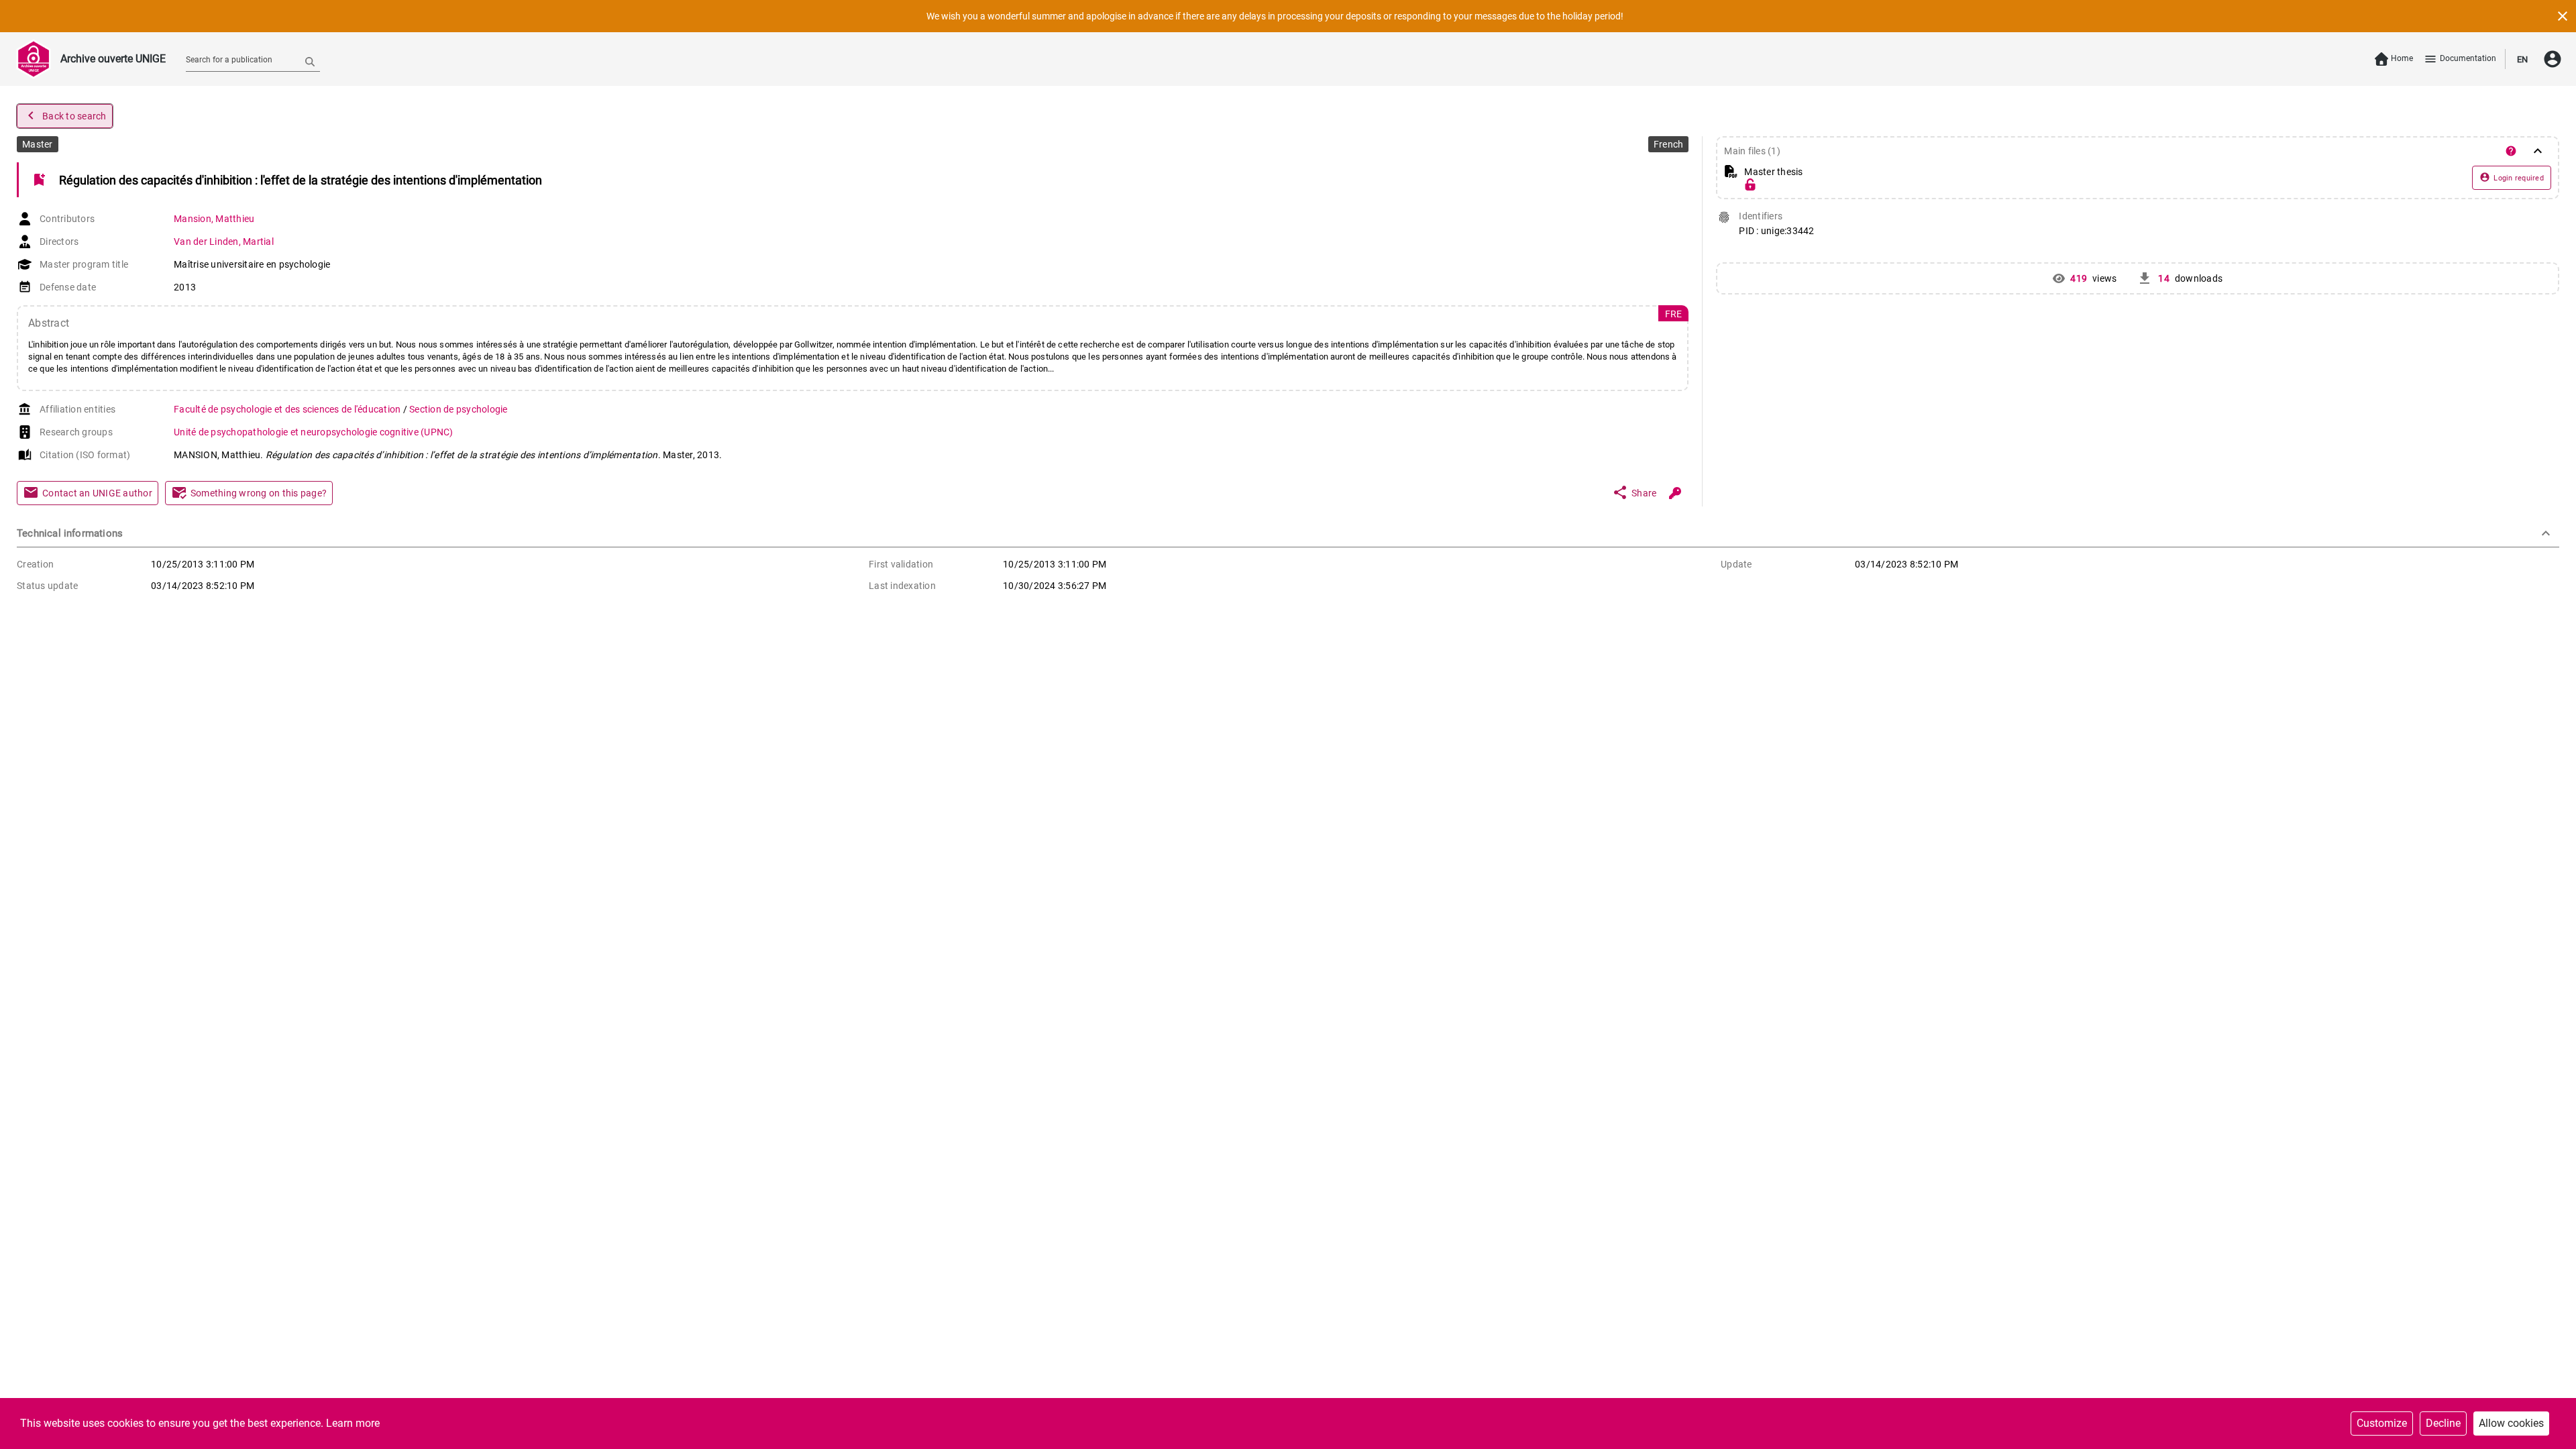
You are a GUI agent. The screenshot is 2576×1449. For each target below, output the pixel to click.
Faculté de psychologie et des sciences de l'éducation (288, 409)
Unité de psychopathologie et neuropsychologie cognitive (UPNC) (314, 432)
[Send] (310, 61)
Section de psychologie (459, 409)
